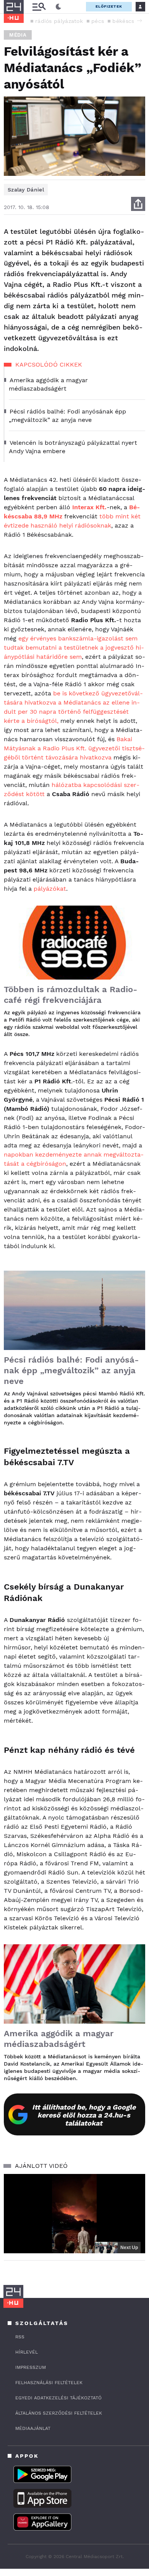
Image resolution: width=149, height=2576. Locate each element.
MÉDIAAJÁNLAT (33, 2428)
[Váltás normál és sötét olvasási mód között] (58, 7)
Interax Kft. (89, 507)
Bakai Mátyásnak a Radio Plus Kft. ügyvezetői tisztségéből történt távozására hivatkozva (74, 748)
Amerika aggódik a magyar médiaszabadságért (59, 2039)
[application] (74, 2214)
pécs (98, 21)
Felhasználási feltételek (49, 2383)
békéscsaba (128, 21)
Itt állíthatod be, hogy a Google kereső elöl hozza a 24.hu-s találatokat (84, 2115)
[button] (139, 21)
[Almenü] (39, 7)
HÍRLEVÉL (27, 2352)
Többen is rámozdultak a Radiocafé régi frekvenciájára (70, 995)
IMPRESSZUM (31, 2367)
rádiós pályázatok (59, 21)
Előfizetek (109, 6)
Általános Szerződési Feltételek (59, 2413)
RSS (20, 2337)
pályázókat (50, 889)
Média (18, 35)
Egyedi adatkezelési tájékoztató (58, 2398)
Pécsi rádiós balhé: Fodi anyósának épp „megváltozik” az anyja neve (71, 1370)
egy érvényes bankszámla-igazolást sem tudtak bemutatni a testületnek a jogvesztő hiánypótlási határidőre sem (74, 648)
